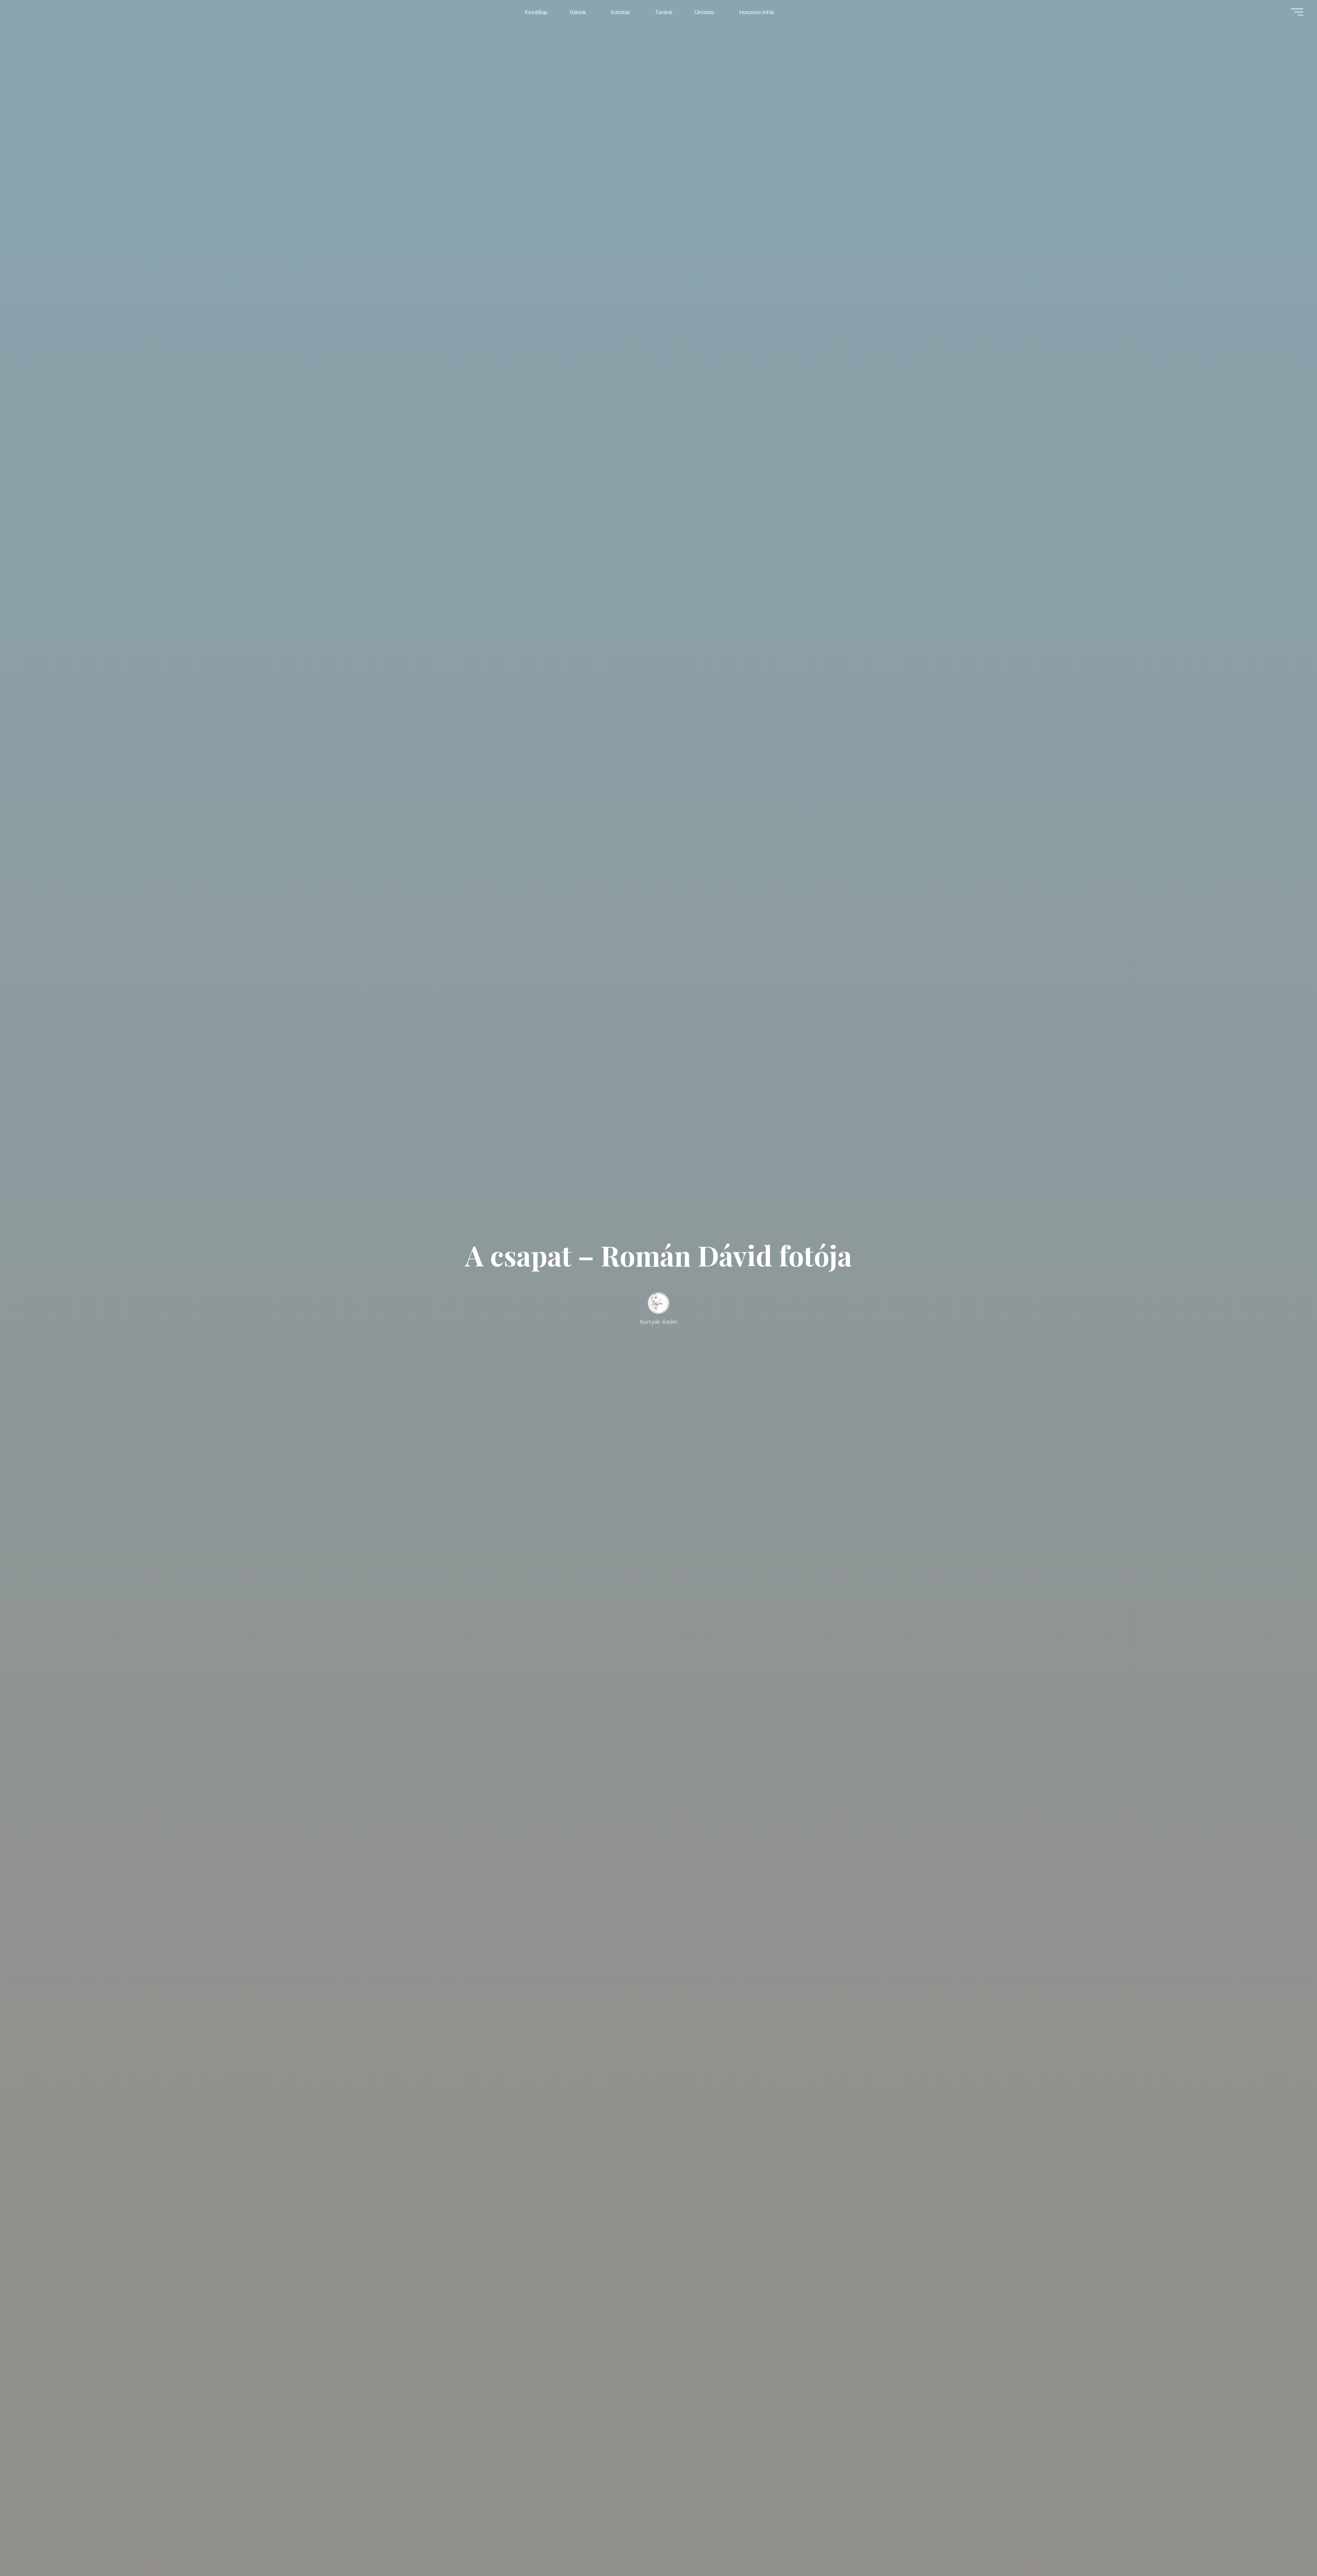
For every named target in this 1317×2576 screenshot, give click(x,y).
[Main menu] (1297, 12)
